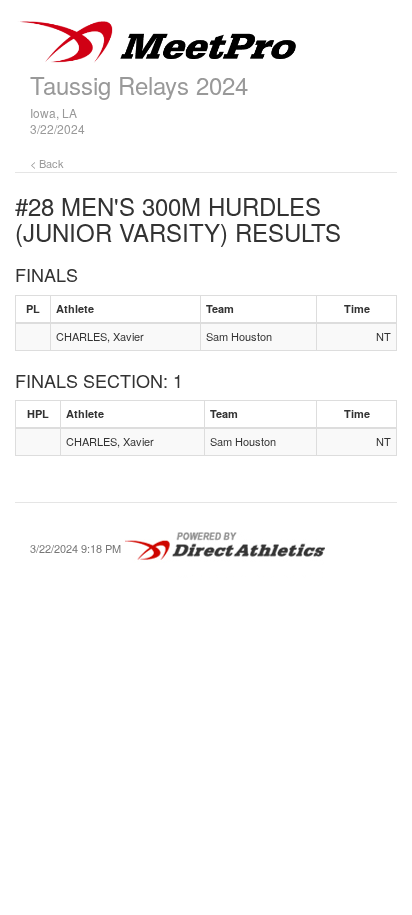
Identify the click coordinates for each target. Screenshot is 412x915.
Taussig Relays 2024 (139, 84)
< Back (47, 163)
